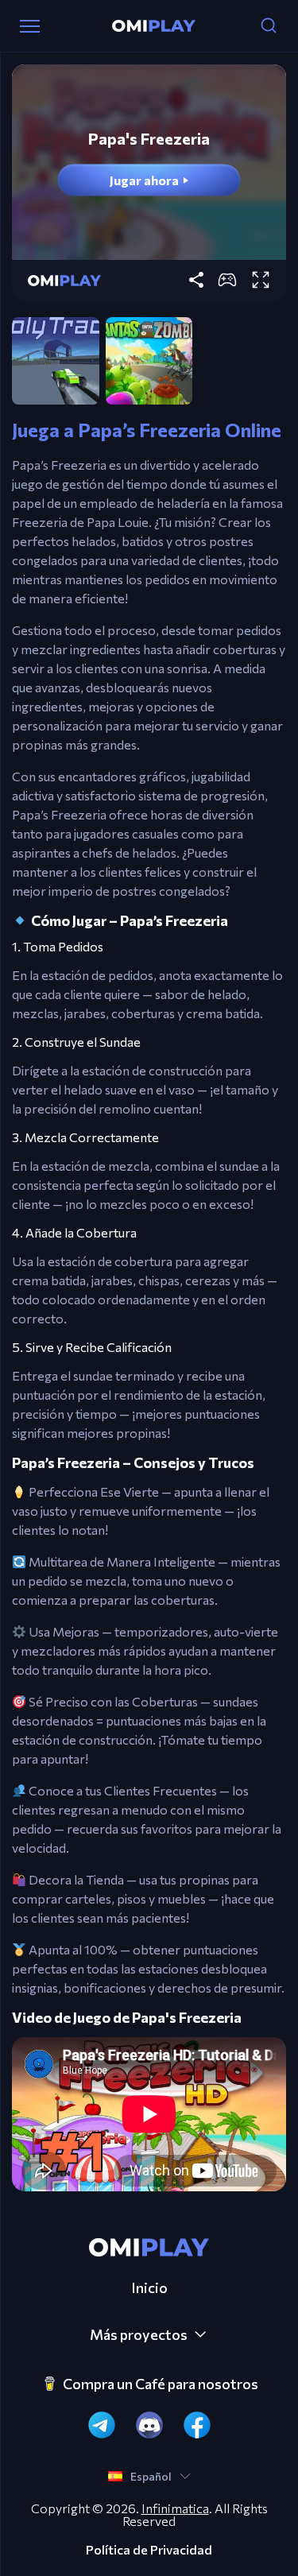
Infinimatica (175, 2508)
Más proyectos (139, 2334)
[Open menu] (30, 26)
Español (151, 2476)
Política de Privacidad (149, 2550)
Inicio (149, 2287)
